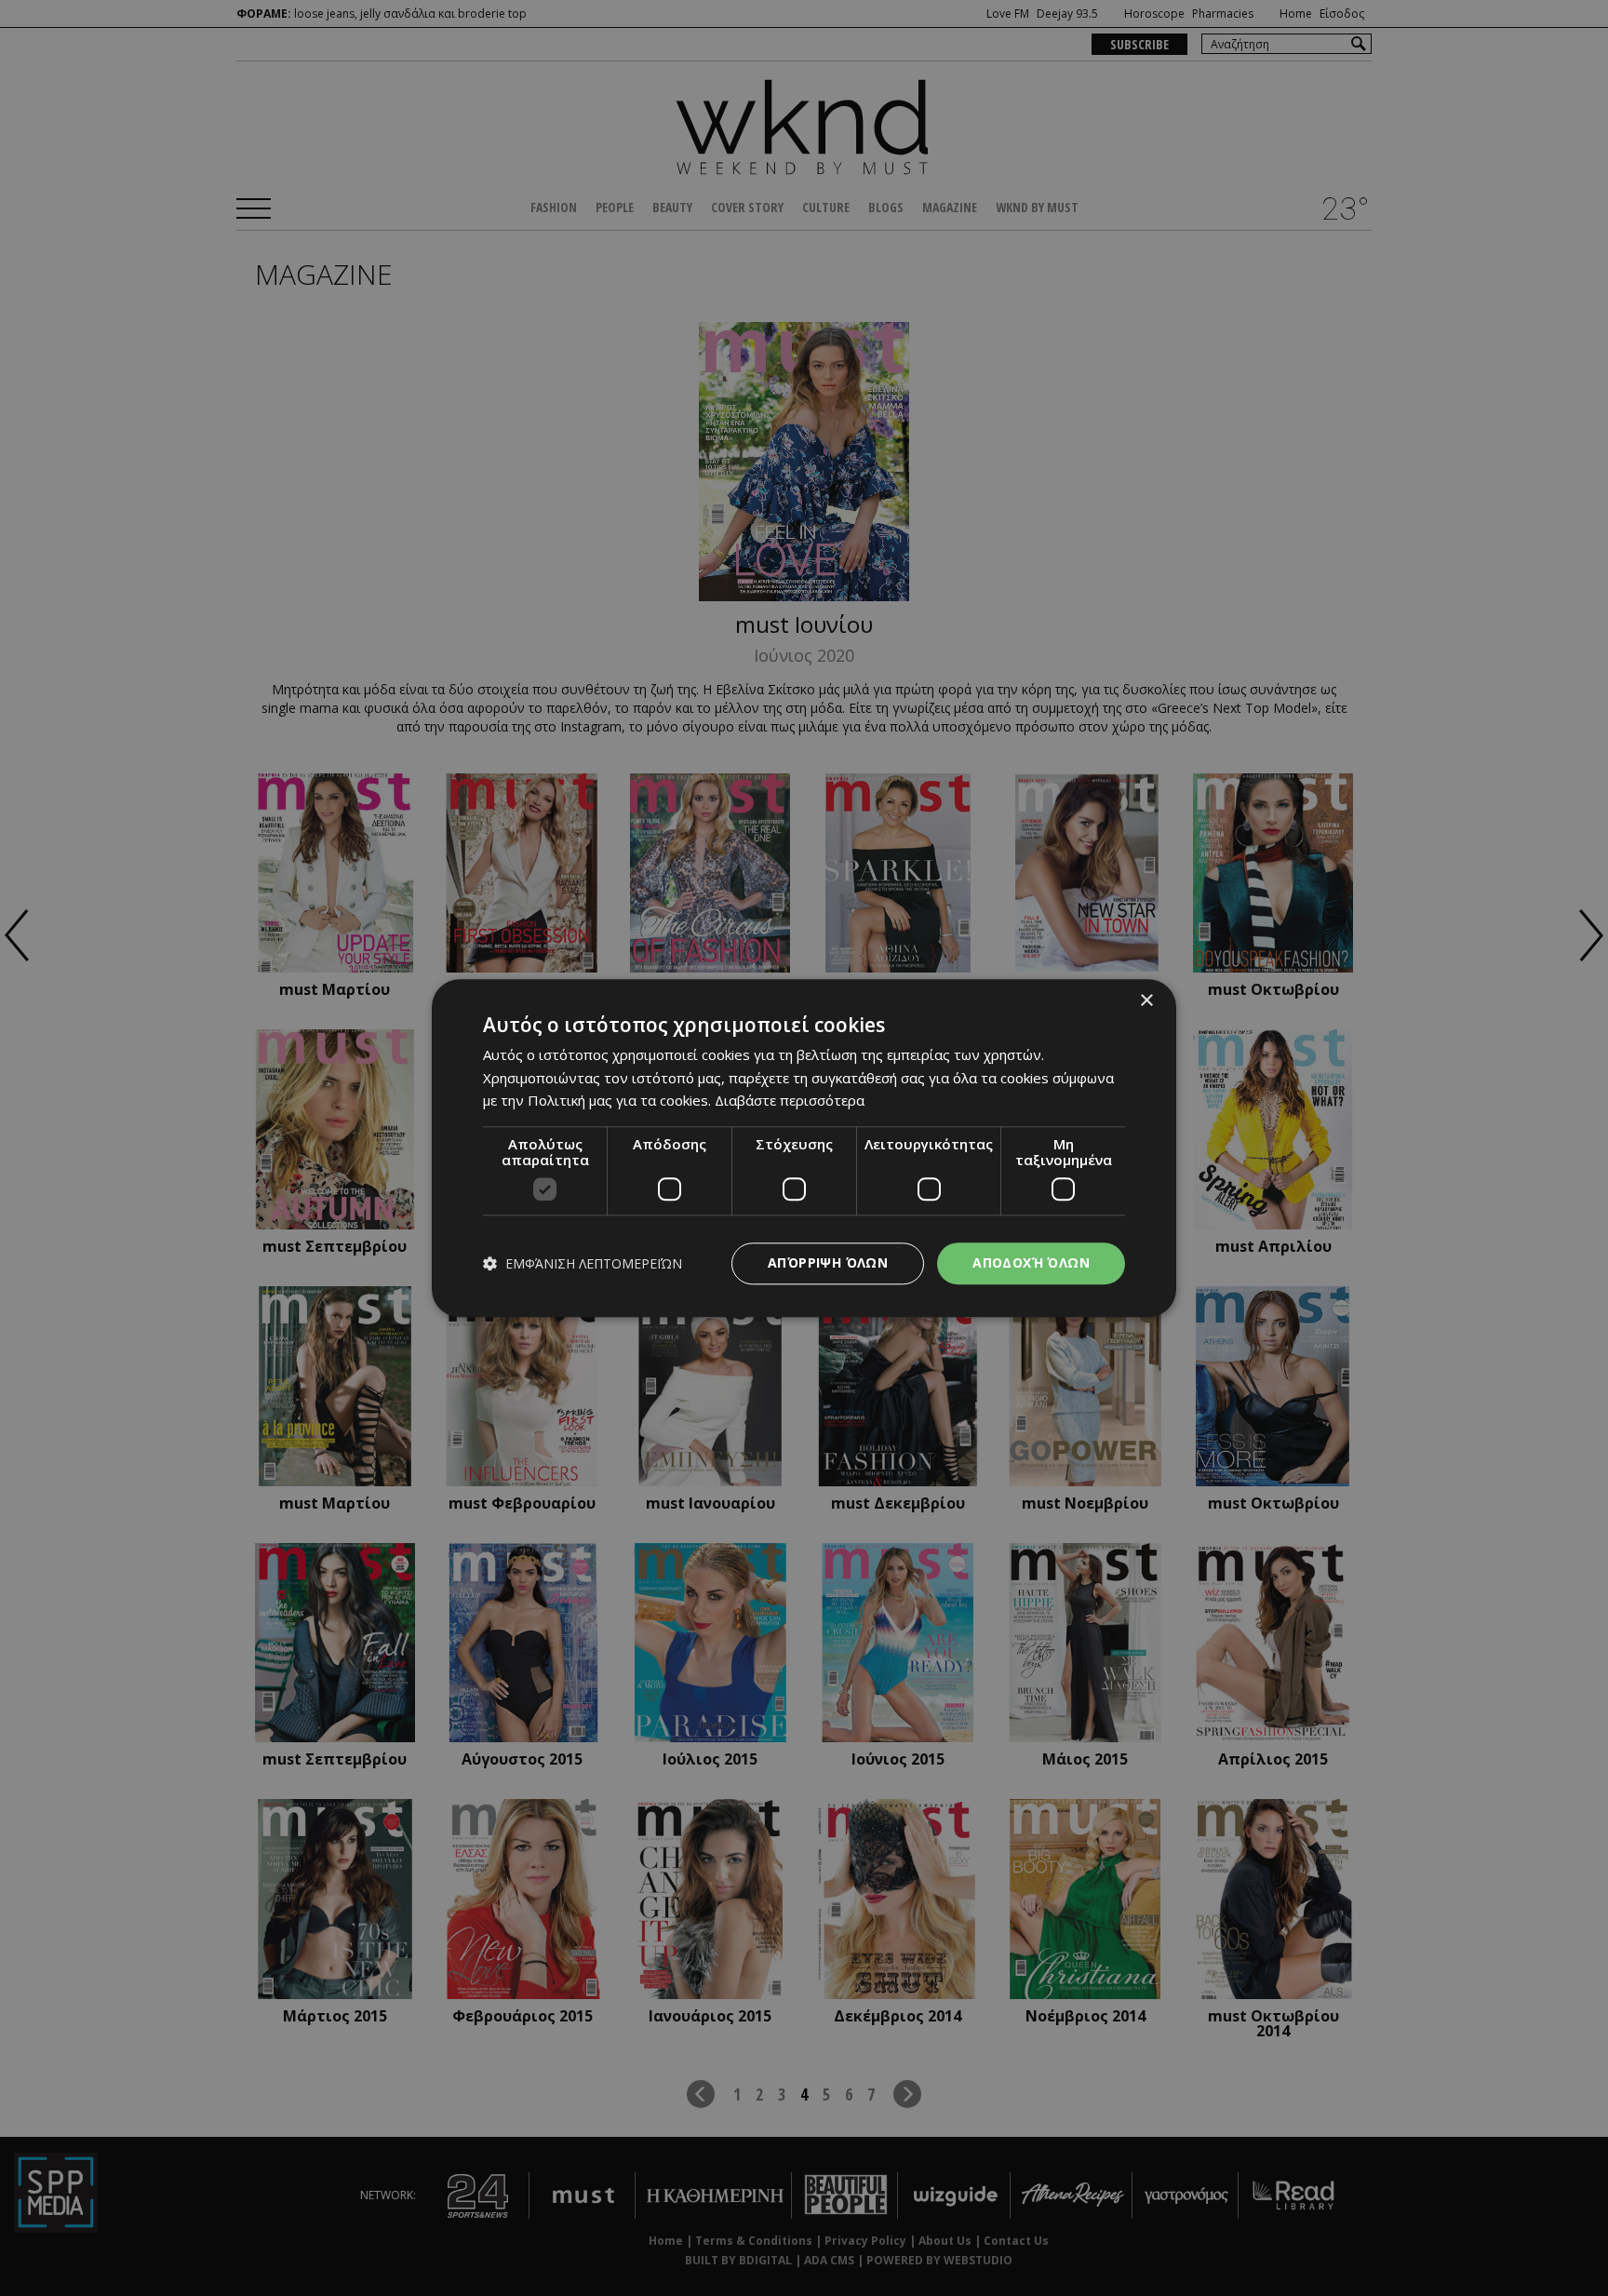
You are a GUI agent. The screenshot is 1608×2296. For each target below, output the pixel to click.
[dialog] (804, 1148)
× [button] (1146, 1001)
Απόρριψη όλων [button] (828, 1262)
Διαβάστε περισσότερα (790, 1101)
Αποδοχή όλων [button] (1031, 1262)
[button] (583, 1263)
